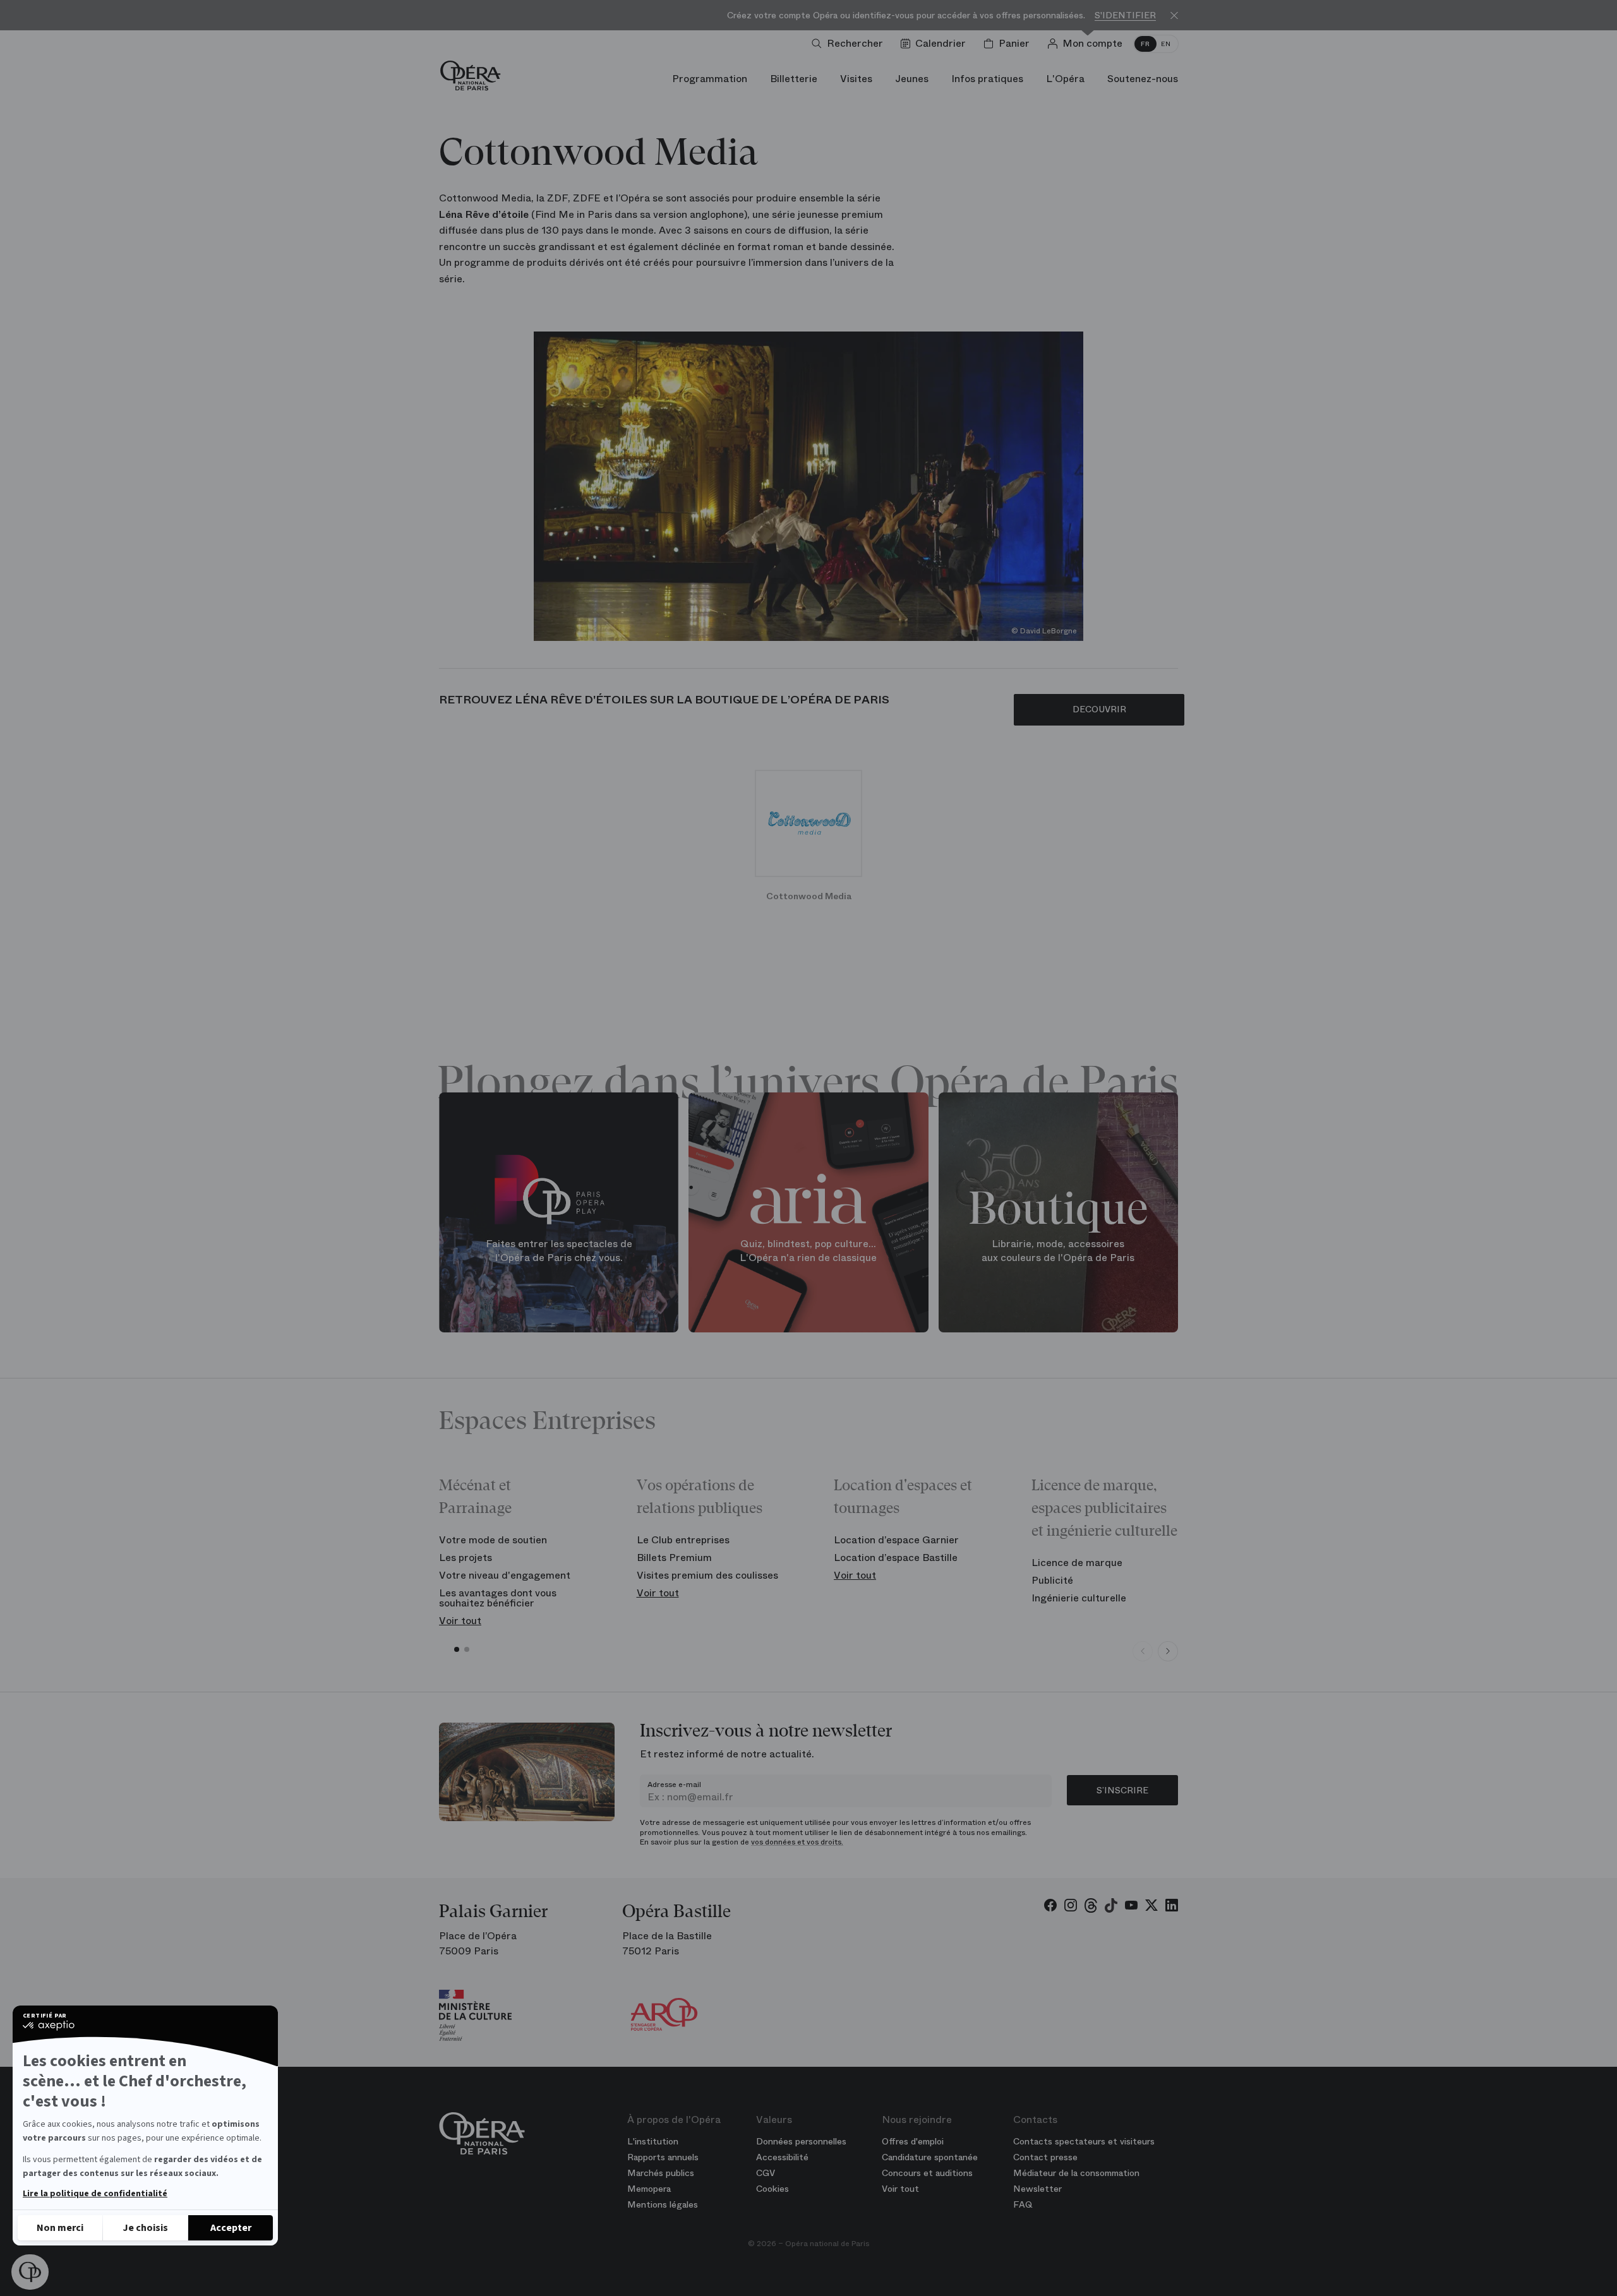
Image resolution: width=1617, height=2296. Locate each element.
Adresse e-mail (674, 1785)
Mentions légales (663, 2204)
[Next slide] (1168, 1651)
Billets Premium (674, 1558)
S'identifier (1125, 15)
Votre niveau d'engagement (505, 1575)
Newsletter (1037, 2189)
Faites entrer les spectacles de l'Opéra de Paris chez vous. (559, 1251)
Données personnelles (801, 2141)
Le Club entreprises (683, 1540)
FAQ (1023, 2204)
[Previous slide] (1143, 1651)
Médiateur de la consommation (1076, 2173)
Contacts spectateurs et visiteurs (1084, 2141)
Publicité (1052, 1580)
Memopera (649, 2189)
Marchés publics (661, 2173)
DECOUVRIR (1099, 709)
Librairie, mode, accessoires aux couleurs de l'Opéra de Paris (1058, 1251)
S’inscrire (1122, 1790)
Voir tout (460, 1621)
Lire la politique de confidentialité (95, 2194)
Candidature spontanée (930, 2157)
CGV (766, 2173)
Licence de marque (1077, 1563)
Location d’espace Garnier (896, 1540)
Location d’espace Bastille (896, 1558)
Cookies (772, 2189)
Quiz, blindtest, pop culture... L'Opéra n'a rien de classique (808, 1251)
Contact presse (1045, 2157)
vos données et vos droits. (797, 1842)
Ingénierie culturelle (1079, 1598)
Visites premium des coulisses (707, 1575)
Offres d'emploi (913, 2141)
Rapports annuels (663, 2157)
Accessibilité (782, 2157)
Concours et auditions (927, 2173)
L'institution (653, 2141)
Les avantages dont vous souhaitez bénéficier (498, 1598)
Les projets (466, 1558)
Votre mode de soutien (493, 1540)
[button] (30, 2272)
